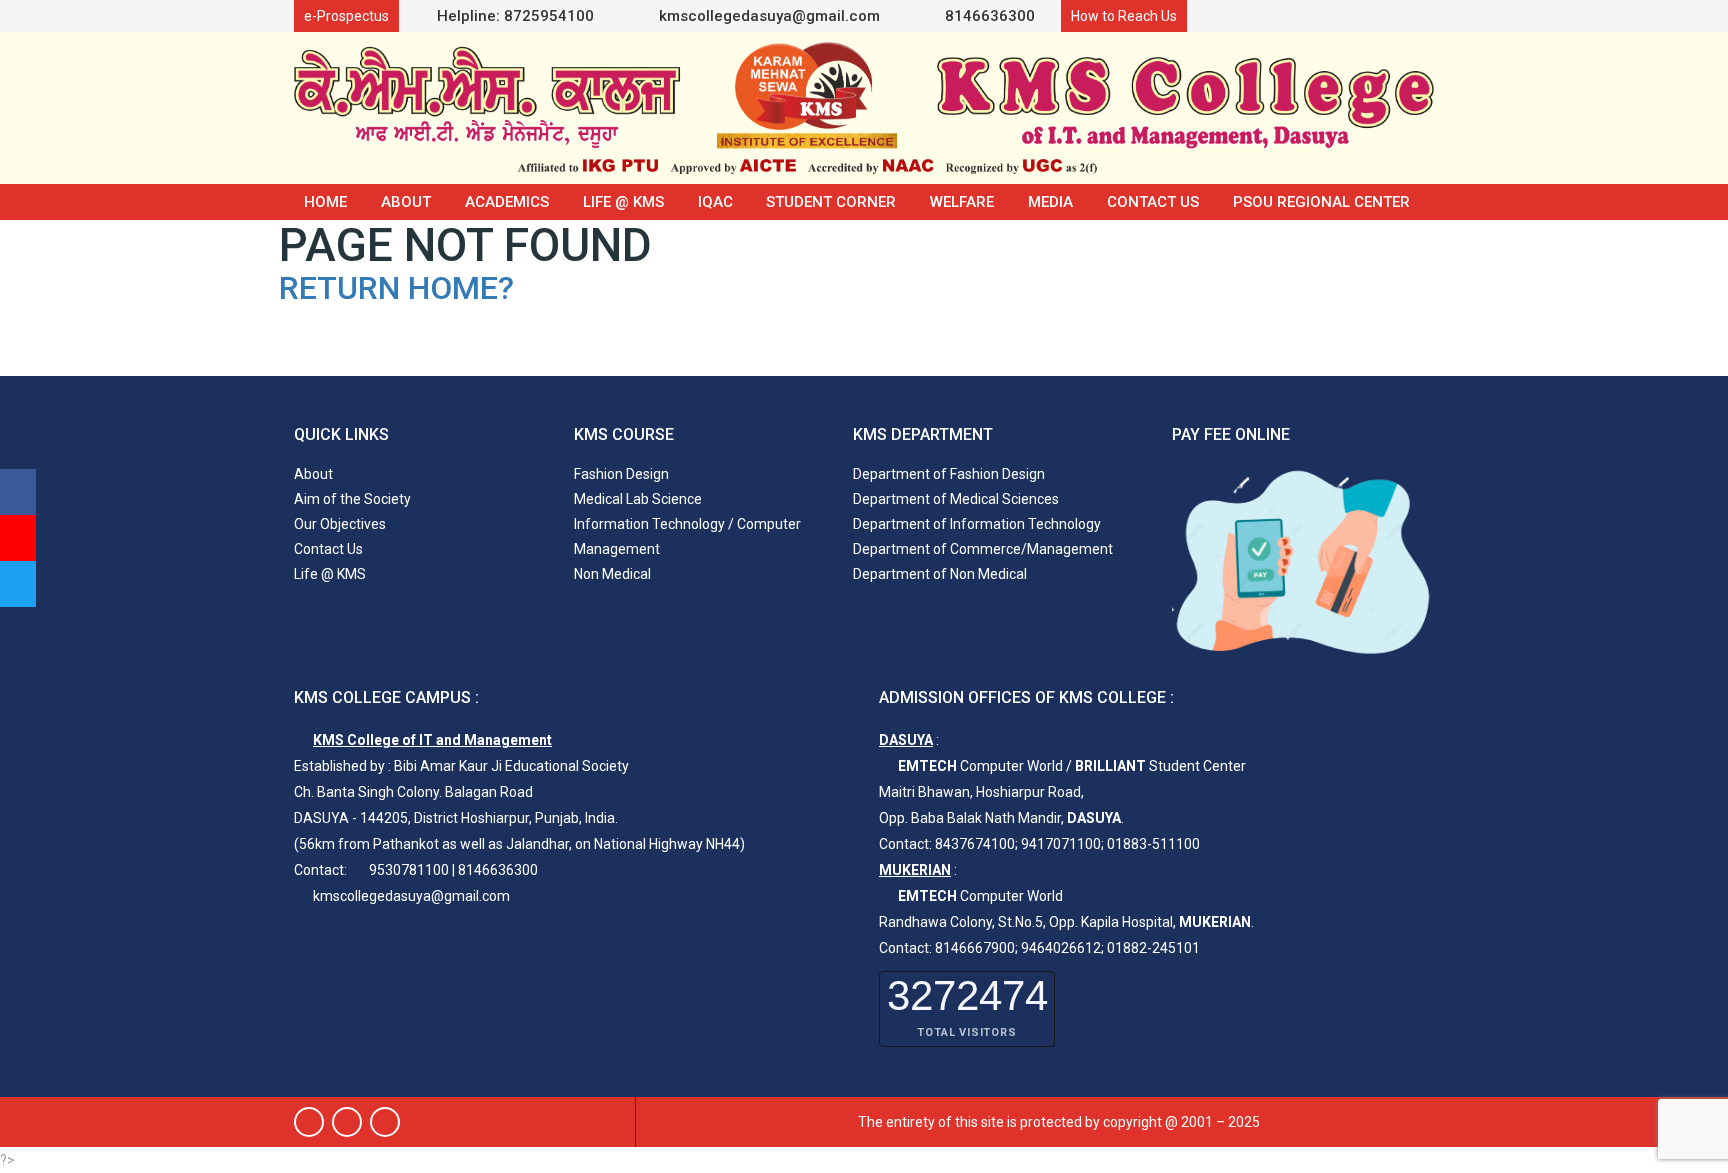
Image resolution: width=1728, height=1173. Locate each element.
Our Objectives (340, 524)
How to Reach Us (1124, 16)
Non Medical (612, 574)
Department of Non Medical (940, 574)
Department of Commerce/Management (983, 549)
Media (1050, 202)
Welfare (962, 202)
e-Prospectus (346, 16)
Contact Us (1153, 202)
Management (617, 549)
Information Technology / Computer (687, 524)
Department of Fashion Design (949, 474)
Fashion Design (621, 474)
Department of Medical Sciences (956, 499)
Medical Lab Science (638, 499)
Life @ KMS (623, 202)
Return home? (396, 288)
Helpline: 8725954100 (515, 16)
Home (325, 202)
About (406, 202)
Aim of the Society (352, 499)
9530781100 (409, 870)
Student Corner (831, 202)
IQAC (715, 202)
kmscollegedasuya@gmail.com (767, 16)
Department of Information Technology (977, 524)
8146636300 (988, 16)
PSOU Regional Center (1321, 202)
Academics (507, 202)
